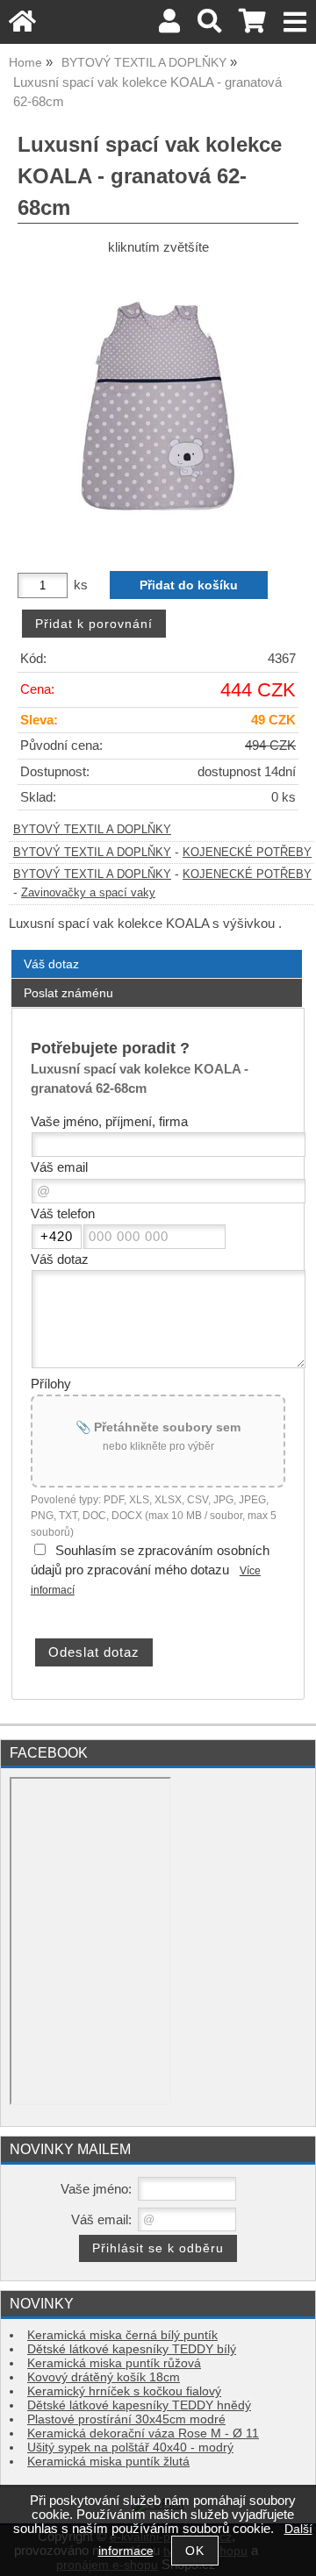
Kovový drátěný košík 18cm (104, 2377)
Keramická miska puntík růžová (114, 2363)
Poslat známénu (68, 993)
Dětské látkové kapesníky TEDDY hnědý (139, 2405)
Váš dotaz (51, 964)
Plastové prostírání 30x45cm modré (126, 2419)
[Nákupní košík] (252, 26)
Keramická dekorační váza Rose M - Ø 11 (143, 2433)
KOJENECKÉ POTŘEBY (247, 853)
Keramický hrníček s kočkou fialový (124, 2391)
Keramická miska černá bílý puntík (122, 2335)
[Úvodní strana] (22, 26)
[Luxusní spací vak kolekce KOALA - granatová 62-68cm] (158, 407)
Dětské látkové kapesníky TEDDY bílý (132, 2349)
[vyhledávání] (209, 26)
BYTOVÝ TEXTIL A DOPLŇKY (92, 830)
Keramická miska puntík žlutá (108, 2462)
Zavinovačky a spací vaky (88, 893)
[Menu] (295, 22)
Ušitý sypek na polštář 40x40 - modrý (130, 2448)
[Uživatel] (169, 26)
